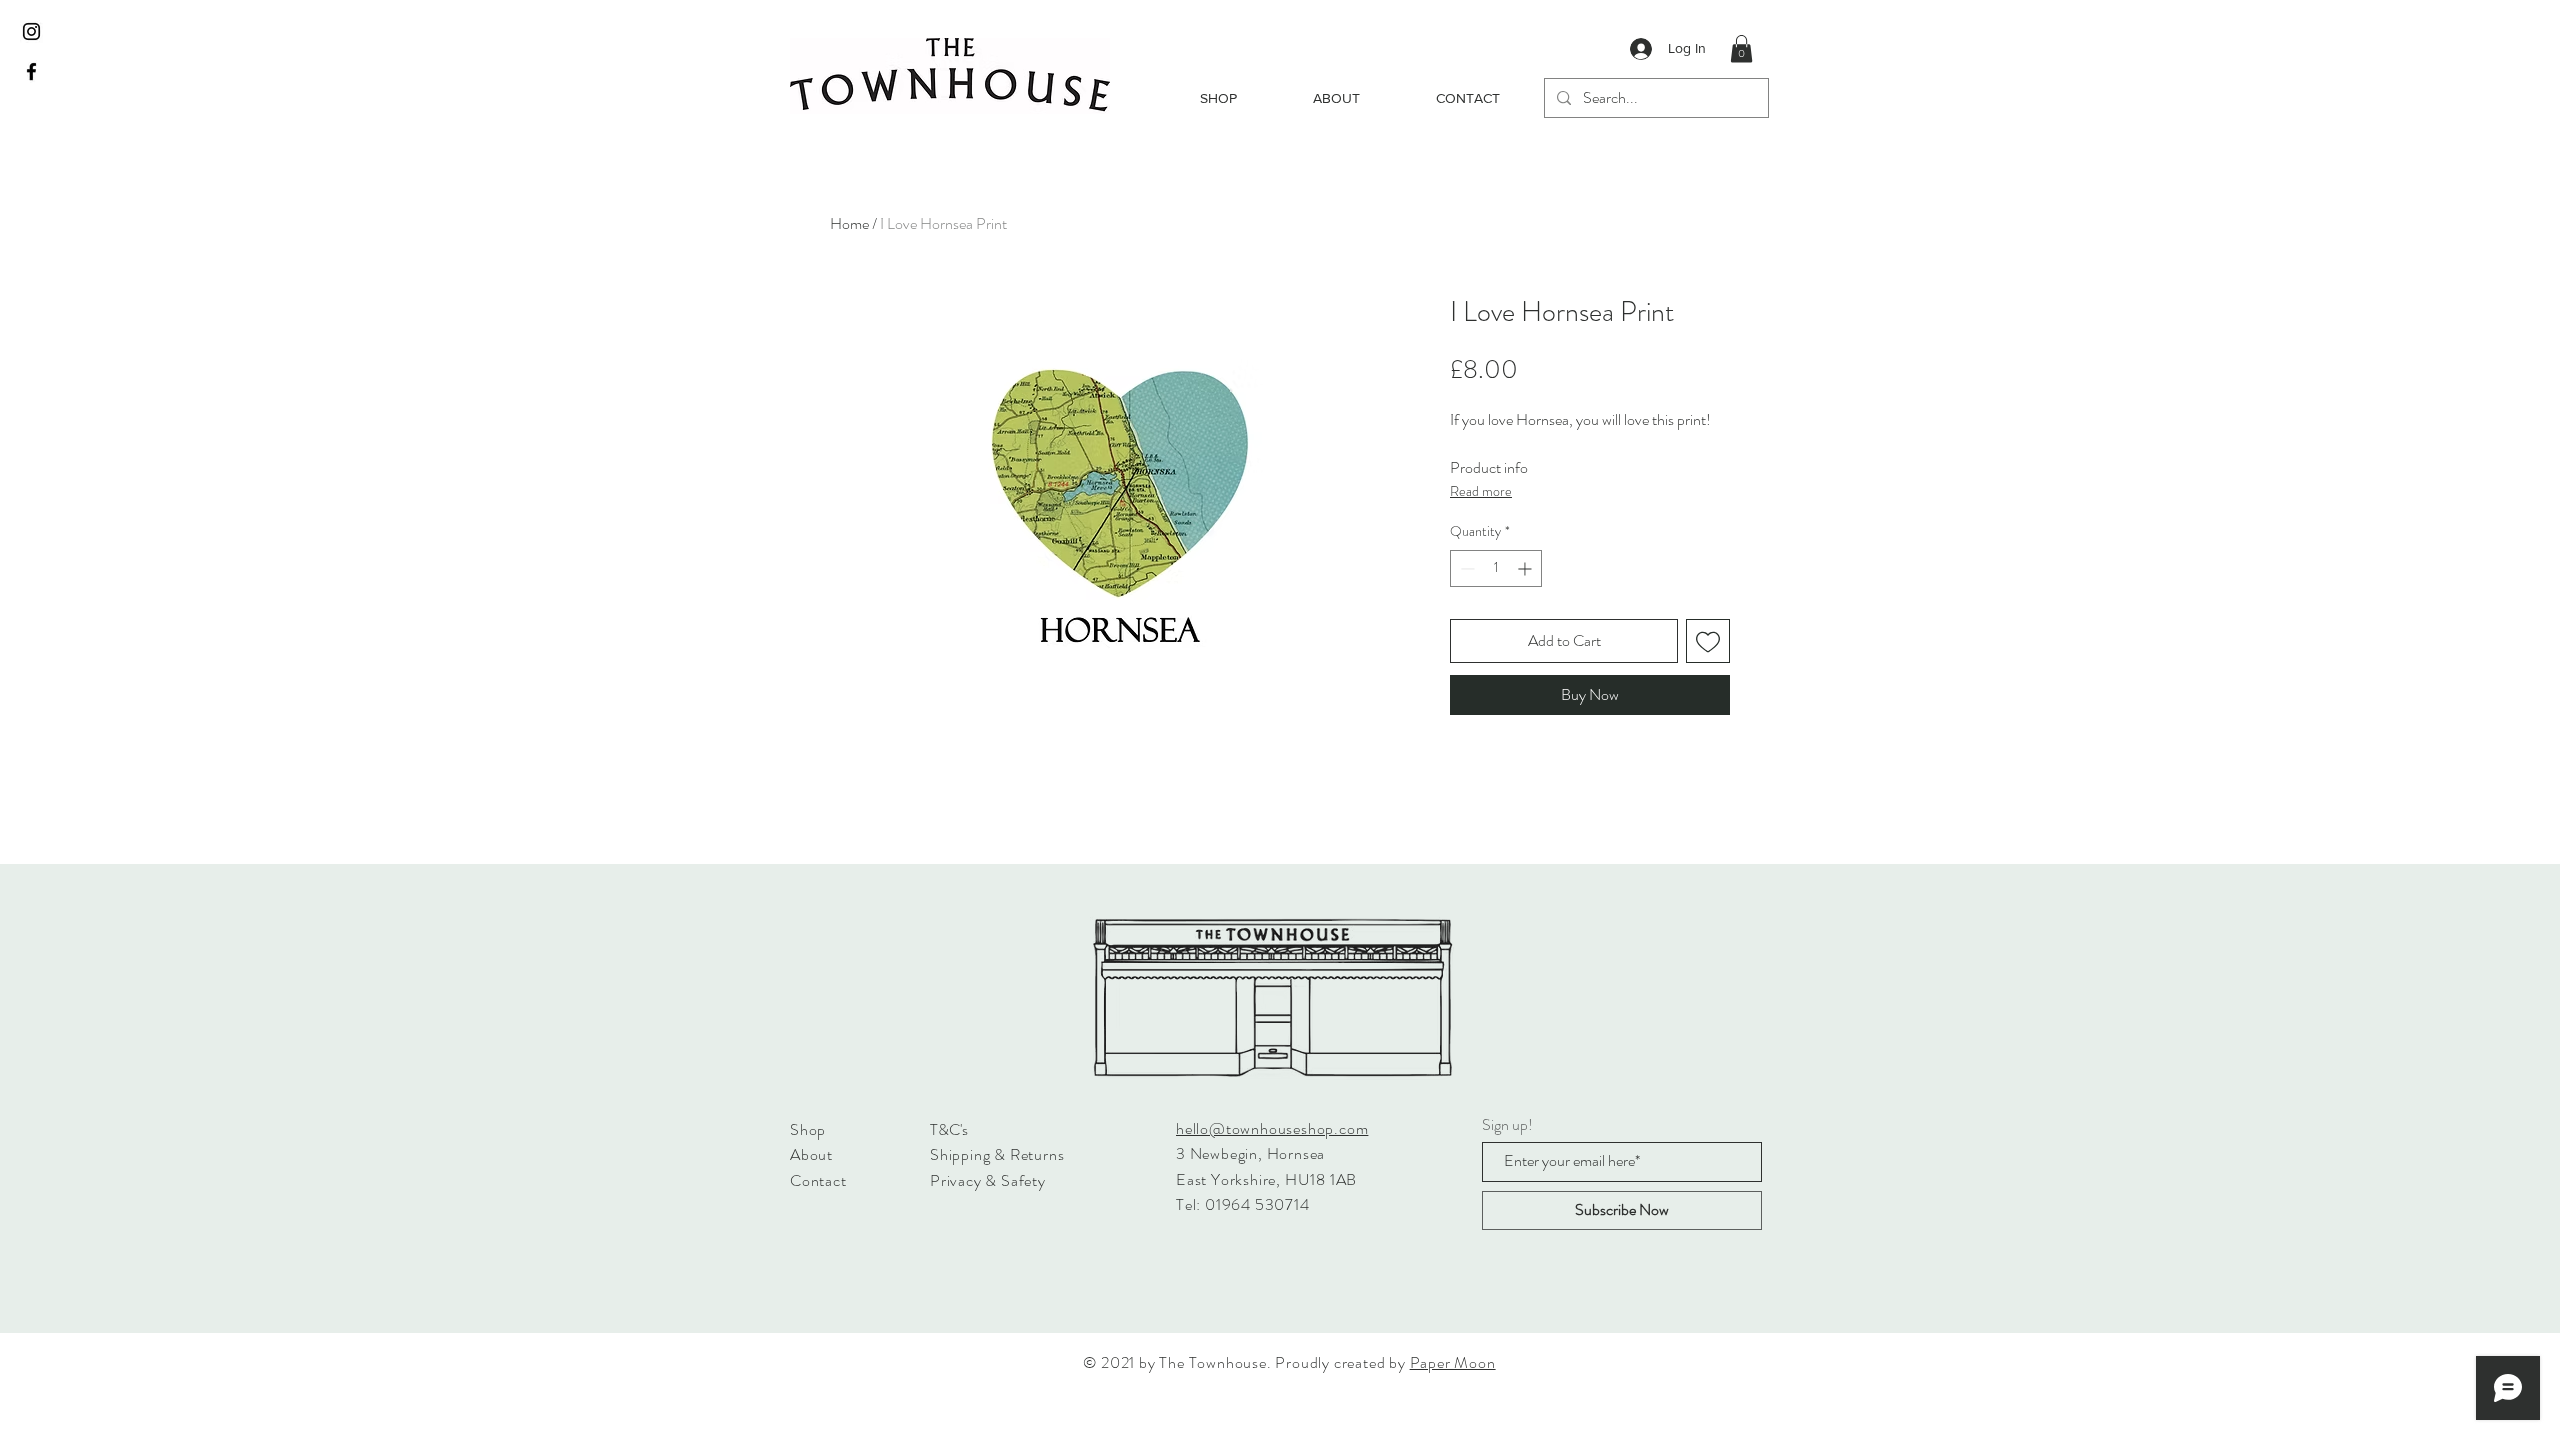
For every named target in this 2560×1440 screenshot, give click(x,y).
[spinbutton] (1496, 568)
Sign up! (1507, 1125)
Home (849, 223)
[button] (1741, 48)
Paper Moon (1453, 1362)
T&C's (949, 1129)
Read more (1481, 491)
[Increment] (1526, 568)
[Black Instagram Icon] (31, 31)
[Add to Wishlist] (1708, 641)
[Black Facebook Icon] (31, 71)
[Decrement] (1465, 568)
